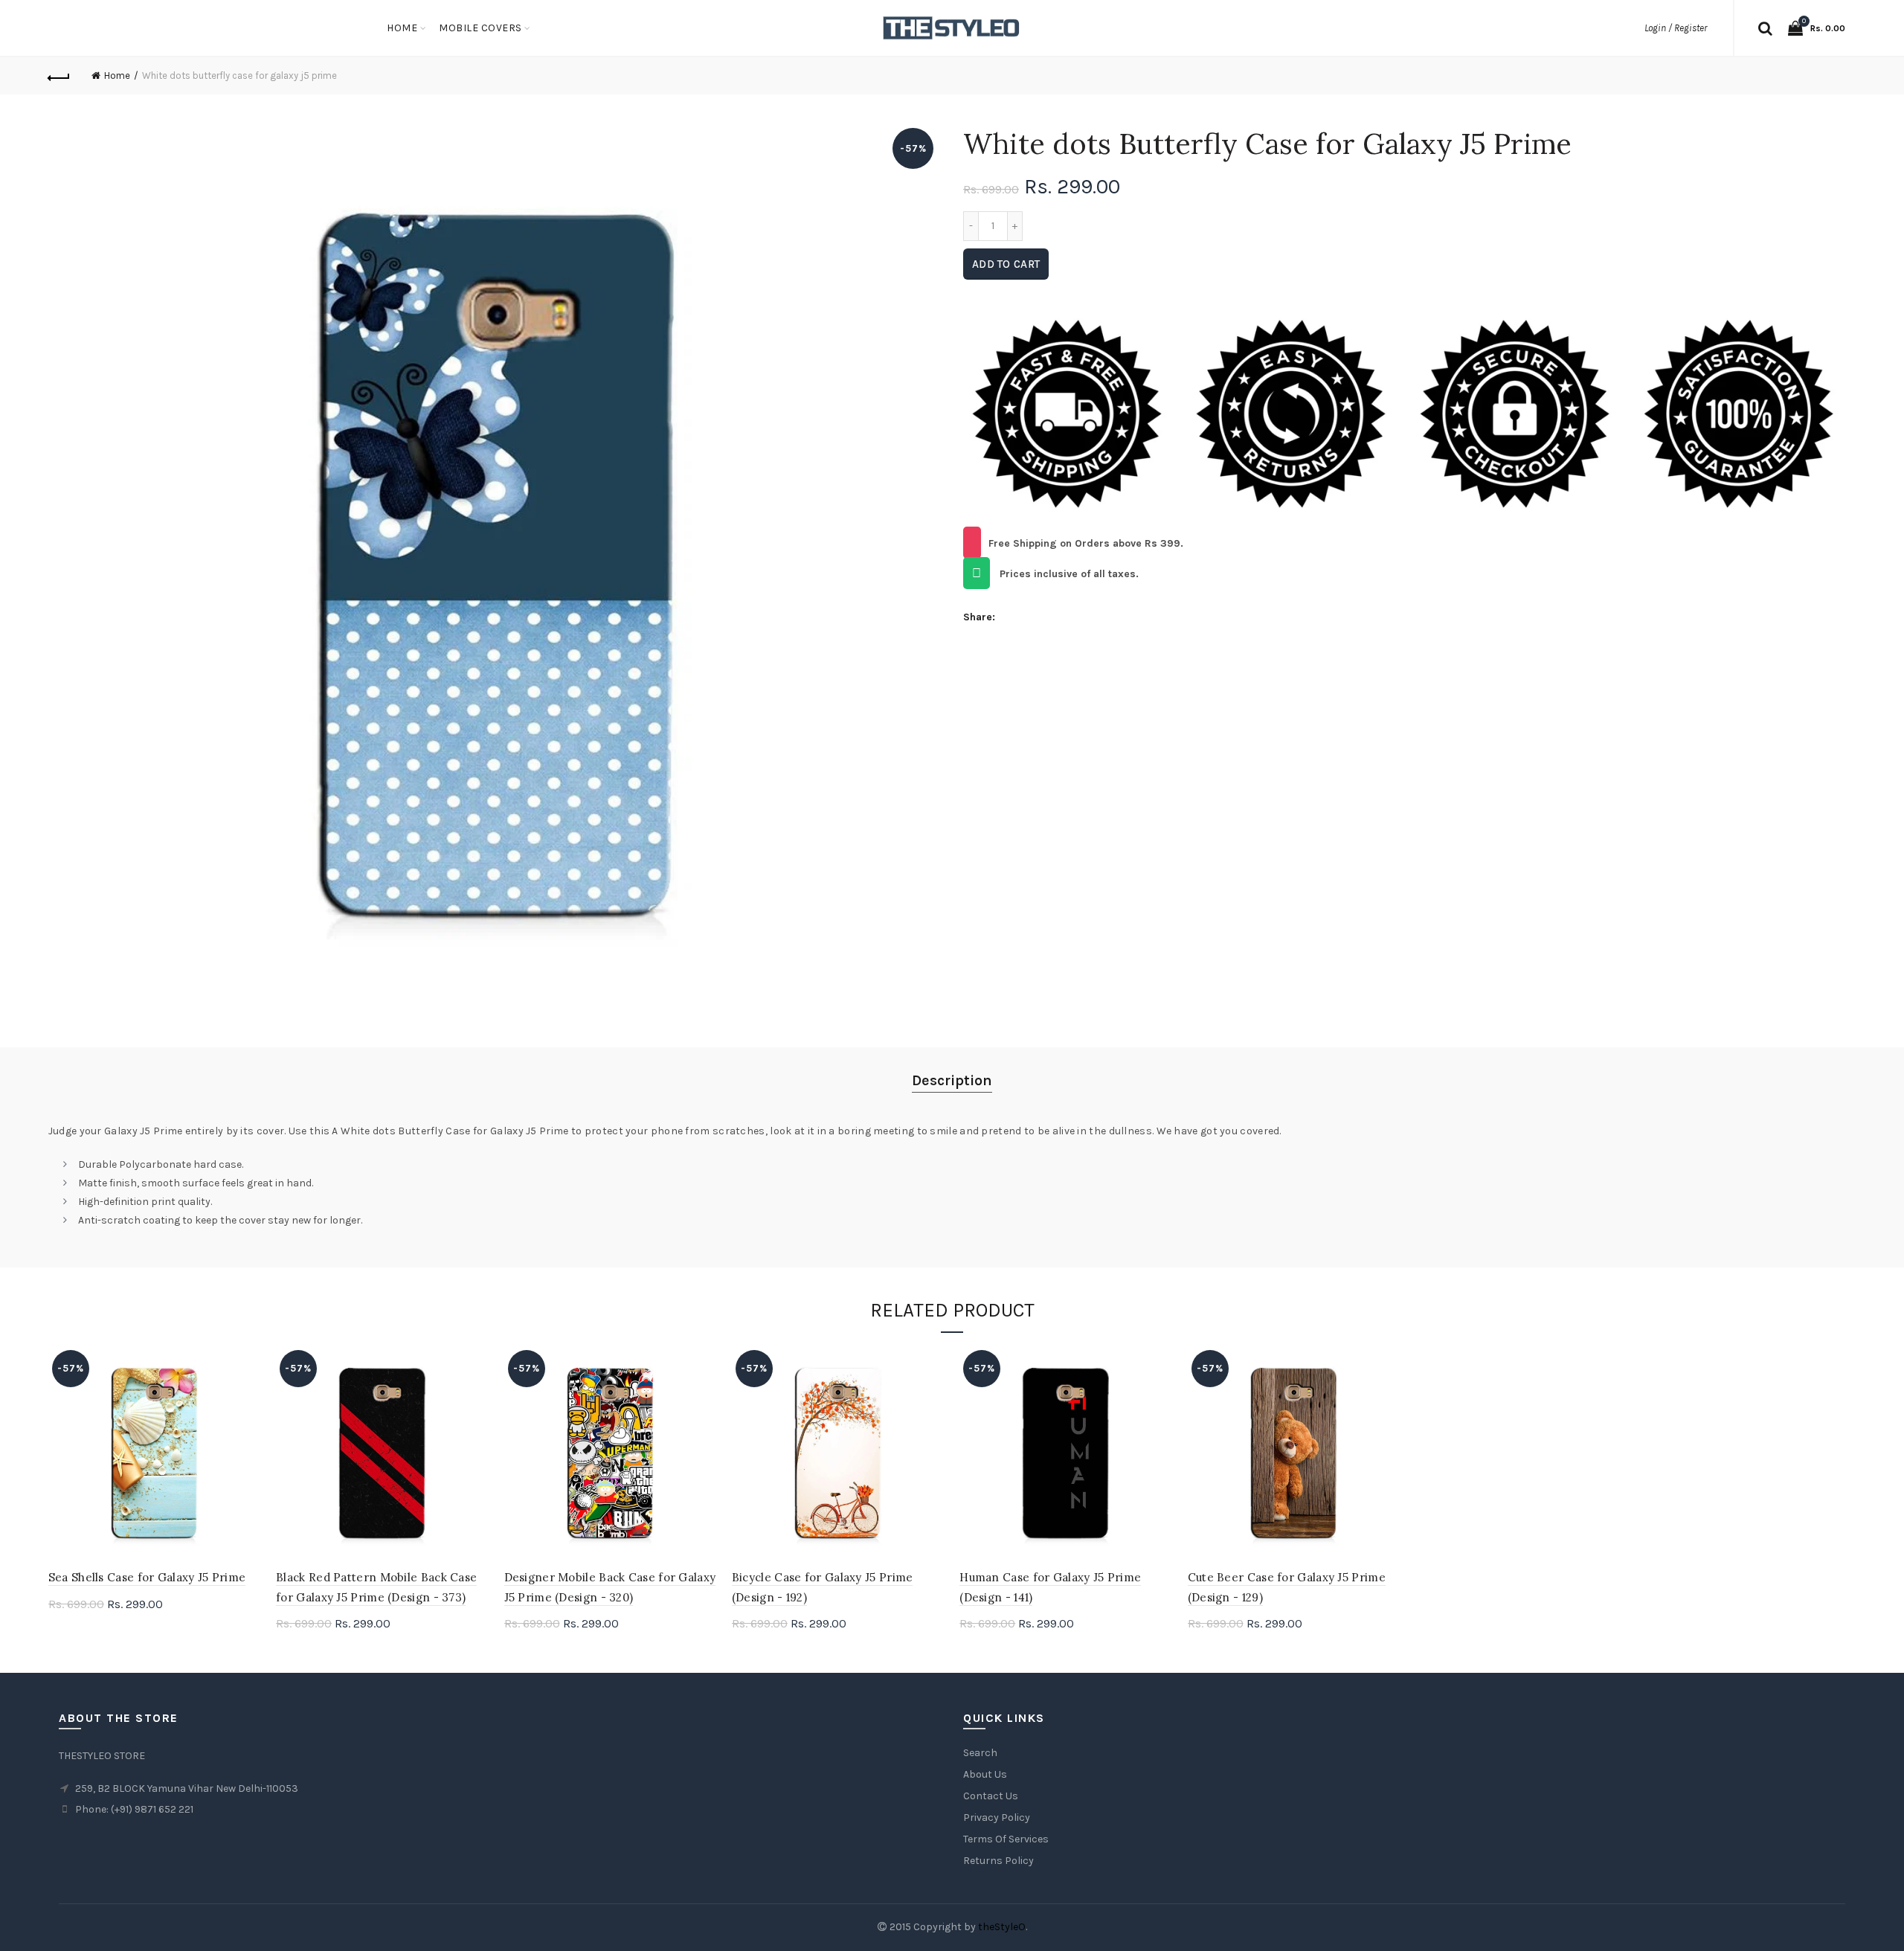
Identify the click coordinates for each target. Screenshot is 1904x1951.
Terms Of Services (1006, 1839)
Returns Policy (998, 1861)
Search (980, 1753)
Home (402, 28)
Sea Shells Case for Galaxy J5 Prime (147, 1577)
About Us (985, 1774)
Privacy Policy (997, 1817)
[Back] (59, 76)
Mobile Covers (480, 28)
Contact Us (991, 1796)
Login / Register (1676, 28)
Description (952, 1080)
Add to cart (1006, 264)
